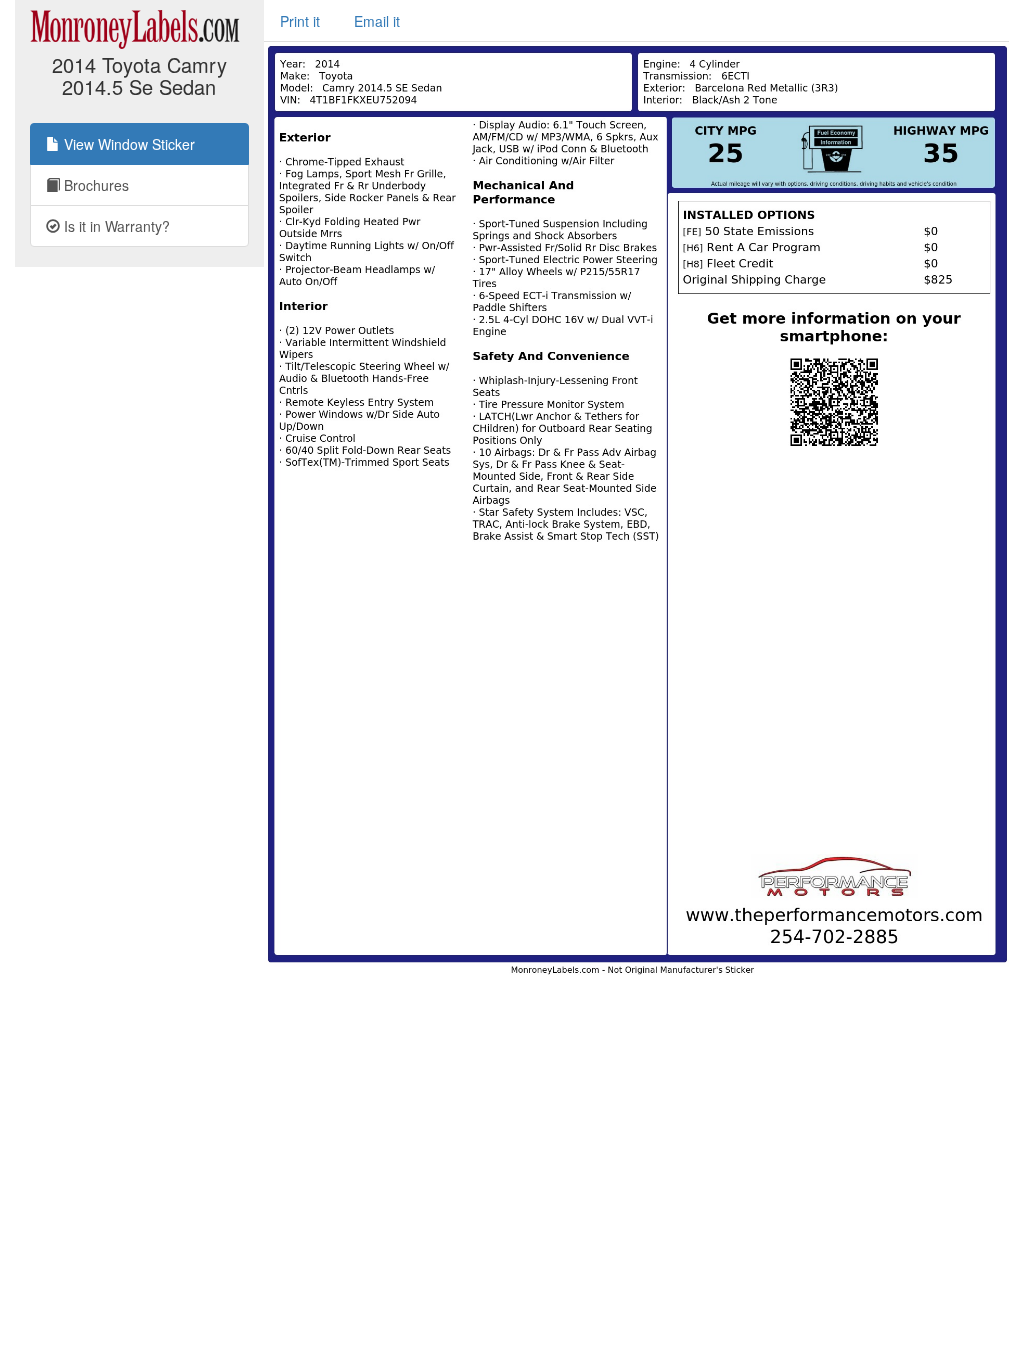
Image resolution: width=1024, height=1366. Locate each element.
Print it (300, 21)
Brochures (94, 185)
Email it (377, 21)
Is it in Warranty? (115, 226)
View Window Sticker (127, 144)
